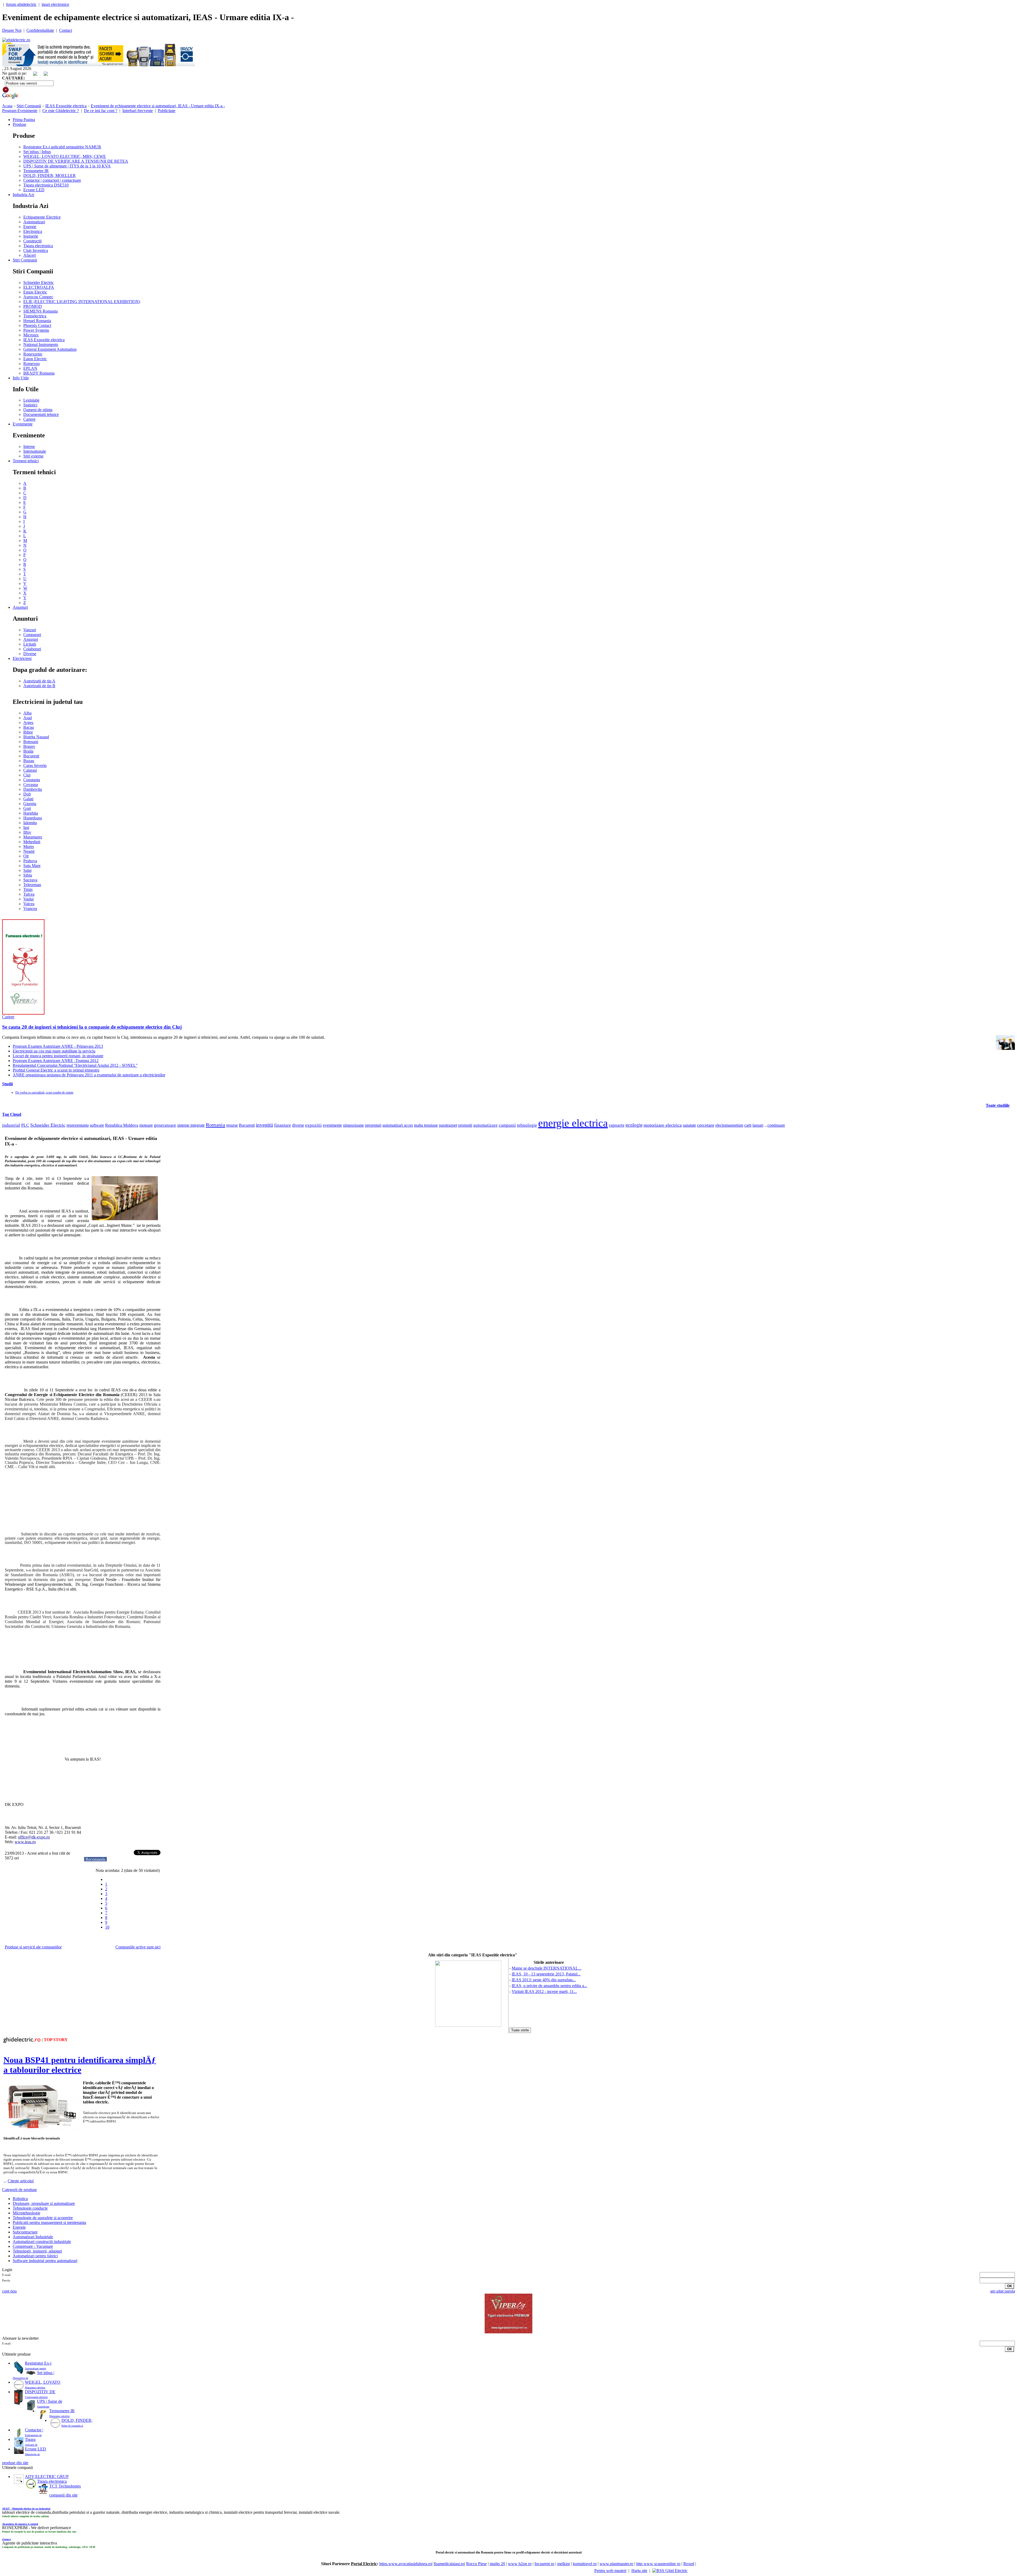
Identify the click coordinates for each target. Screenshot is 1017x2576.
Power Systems (36, 330)
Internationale (35, 451)
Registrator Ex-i (38, 2363)
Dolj (27, 794)
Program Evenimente (20, 111)
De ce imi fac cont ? (101, 111)
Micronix (31, 335)
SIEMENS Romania (41, 311)
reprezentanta (78, 1125)
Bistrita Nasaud (36, 737)
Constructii (32, 241)
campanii (507, 1125)
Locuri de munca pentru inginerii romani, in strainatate (58, 1056)
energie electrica (573, 1123)
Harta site (639, 2571)
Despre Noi (12, 30)
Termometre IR (36, 171)
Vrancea (30, 909)
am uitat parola (1003, 2291)
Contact (66, 30)
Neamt (29, 851)
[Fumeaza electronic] (23, 1013)
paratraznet (448, 1125)
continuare (776, 1125)
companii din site (63, 2495)
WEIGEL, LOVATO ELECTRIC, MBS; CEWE (65, 156)
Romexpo (32, 364)
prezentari (373, 1125)
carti (748, 1125)
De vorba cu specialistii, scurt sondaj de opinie (44, 1092)
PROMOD (33, 306)
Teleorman (32, 885)
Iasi (26, 827)
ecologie (634, 1125)
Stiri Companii (29, 106)
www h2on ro (520, 2564)
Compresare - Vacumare (33, 2246)
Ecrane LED (34, 190)
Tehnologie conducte (30, 2208)
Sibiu (28, 875)
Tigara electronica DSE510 (46, 185)
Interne (29, 447)
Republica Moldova (122, 1125)
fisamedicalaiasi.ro (449, 2564)
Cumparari (32, 635)
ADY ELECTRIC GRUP (47, 2477)
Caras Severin (35, 765)
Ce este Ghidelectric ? (61, 111)
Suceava (30, 880)
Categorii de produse (19, 2190)
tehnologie (527, 1125)
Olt (26, 856)
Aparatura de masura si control (20, 2524)
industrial (11, 1125)
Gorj (27, 808)
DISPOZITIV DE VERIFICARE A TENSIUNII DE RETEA (76, 161)
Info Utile (21, 378)
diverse (298, 1125)
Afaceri (30, 255)
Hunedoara (33, 818)
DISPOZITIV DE (40, 2392)
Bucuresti (31, 756)
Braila (28, 751)
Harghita (31, 813)
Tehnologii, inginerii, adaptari (37, 2251)
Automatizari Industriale (33, 2237)
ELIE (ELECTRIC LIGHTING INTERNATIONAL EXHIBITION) (82, 302)
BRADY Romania (39, 373)
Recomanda (95, 1859)
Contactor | (34, 2430)
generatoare (165, 1125)
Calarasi (30, 770)
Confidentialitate (40, 30)
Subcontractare (25, 2232)
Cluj (27, 775)
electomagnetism (729, 1125)
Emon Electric (35, 292)
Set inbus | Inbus (37, 152)
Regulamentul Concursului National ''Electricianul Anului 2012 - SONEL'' (75, 1065)
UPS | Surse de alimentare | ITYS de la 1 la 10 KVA (67, 166)
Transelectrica (35, 316)
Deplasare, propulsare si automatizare (44, 2203)
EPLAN (30, 368)
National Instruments (41, 345)
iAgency (7, 2539)
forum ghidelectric (21, 4)
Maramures (33, 837)
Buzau (29, 761)
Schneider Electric (39, 283)
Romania (215, 1125)
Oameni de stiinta (38, 410)
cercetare (706, 1125)
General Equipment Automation (50, 349)
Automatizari (34, 222)
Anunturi (20, 607)
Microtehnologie (26, 2213)
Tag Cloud (12, 1114)
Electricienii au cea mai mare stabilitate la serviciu (54, 1051)
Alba (27, 713)
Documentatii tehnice (41, 414)
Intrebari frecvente (138, 111)
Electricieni (22, 658)
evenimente (332, 1125)
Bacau (29, 727)
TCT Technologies (65, 2486)
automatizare (485, 1125)
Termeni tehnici (26, 461)
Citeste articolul (21, 2181)
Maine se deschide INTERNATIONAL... (547, 1968)
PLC (25, 1125)
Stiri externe (33, 456)
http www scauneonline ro (658, 2564)
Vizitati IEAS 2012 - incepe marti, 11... (544, 1991)
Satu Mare (32, 866)
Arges (28, 723)
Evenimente (23, 424)
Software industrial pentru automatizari (45, 2261)
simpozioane (353, 1125)
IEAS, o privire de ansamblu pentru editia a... (549, 1986)
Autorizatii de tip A (39, 681)
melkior (564, 2564)
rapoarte (617, 1125)
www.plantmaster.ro (616, 2564)
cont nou (9, 2291)
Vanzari (30, 630)
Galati (28, 799)
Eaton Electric (35, 359)
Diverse (30, 654)
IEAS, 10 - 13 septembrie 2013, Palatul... (546, 1974)
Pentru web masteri (610, 2571)
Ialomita (30, 823)
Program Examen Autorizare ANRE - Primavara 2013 (58, 1046)
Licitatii (30, 644)
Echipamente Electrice (42, 217)
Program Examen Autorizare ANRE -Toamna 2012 (56, 1061)
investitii (264, 1125)
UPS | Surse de (50, 2401)
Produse (19, 124)
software (97, 1125)
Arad (28, 718)
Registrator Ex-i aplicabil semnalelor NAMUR (62, 147)
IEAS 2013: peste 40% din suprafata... (544, 1980)
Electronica (33, 231)
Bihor (28, 732)
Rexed (689, 2564)
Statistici (30, 405)
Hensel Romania (37, 321)
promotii (465, 1125)
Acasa (7, 106)
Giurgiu (30, 804)
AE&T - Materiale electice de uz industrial (26, 2509)
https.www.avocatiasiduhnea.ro (405, 2564)
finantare (283, 1125)
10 (107, 1927)
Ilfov (27, 832)
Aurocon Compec (38, 297)
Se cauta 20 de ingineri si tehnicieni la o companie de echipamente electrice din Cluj (92, 1027)
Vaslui (28, 899)
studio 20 (497, 2564)
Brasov (29, 746)
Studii (7, 1084)
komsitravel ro (585, 2564)
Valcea (29, 904)
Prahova (30, 861)
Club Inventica (36, 250)
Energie (30, 227)
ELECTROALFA (39, 287)
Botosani (31, 742)
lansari (758, 1125)
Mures (29, 847)
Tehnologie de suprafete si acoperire (43, 2218)
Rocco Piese (476, 2564)
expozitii (313, 1125)
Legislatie (31, 400)
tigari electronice (55, 4)
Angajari (31, 639)
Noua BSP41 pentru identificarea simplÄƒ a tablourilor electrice (80, 2065)
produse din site (15, 2463)
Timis (28, 889)
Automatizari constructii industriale (42, 2242)
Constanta (32, 780)
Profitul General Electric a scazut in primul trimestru (56, 1070)
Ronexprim (33, 354)
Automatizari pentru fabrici (35, 2256)
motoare (146, 1125)
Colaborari (32, 649)
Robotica (20, 2199)
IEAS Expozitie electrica (66, 106)
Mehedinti (32, 842)
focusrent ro (544, 2564)
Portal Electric (364, 2564)
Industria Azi (23, 195)
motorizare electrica (663, 1125)
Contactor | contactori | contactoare (52, 180)
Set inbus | (46, 2373)
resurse (232, 1125)
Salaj (27, 870)
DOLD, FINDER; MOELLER (50, 176)
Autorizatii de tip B (39, 686)
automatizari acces (398, 1125)
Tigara (30, 2439)
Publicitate (167, 111)
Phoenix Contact (37, 325)
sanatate (689, 1125)
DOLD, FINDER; (77, 2420)
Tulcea (29, 894)
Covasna (31, 785)
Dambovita (33, 789)
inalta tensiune (426, 1125)
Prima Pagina (24, 120)
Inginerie (31, 236)
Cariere (29, 419)
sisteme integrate (191, 1125)
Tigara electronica (38, 246)
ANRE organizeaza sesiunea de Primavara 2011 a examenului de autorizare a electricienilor (89, 1075)
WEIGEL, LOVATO (43, 2382)
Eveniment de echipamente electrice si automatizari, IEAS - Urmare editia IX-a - (158, 106)
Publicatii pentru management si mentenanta (49, 2222)
